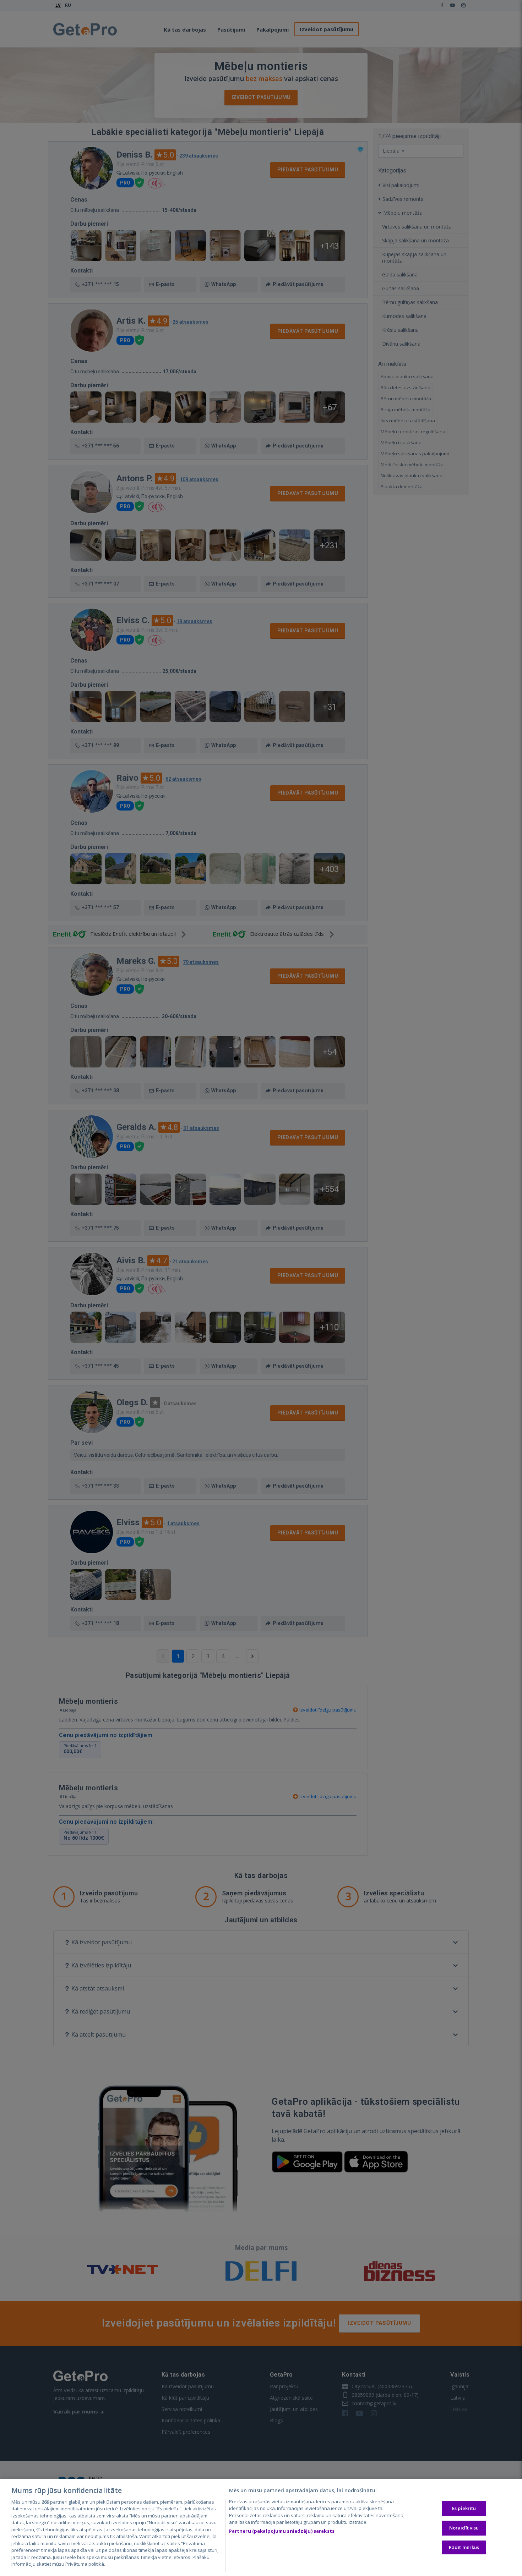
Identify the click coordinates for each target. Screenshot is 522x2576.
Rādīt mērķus (464, 2547)
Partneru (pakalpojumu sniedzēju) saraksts (282, 2531)
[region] (261, 2528)
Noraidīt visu (464, 2528)
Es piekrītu (464, 2509)
